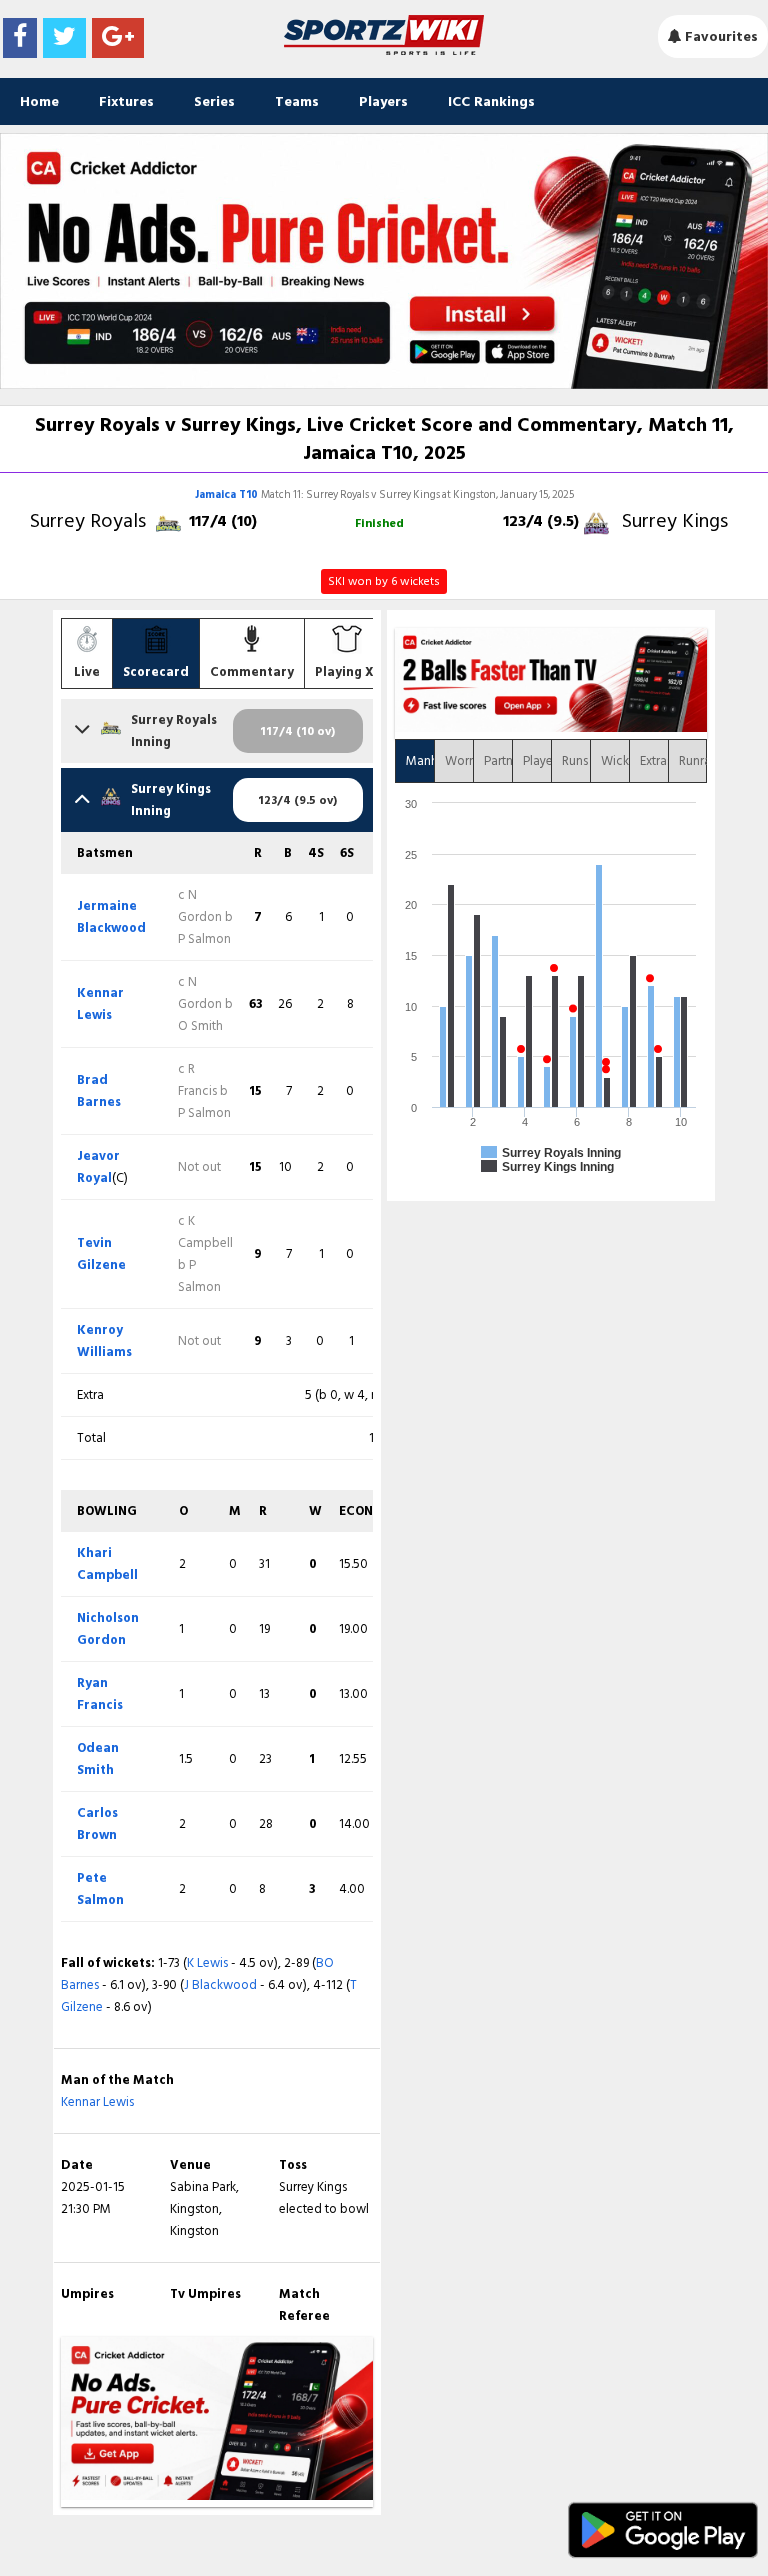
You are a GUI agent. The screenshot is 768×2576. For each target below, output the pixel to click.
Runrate (693, 761)
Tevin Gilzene (101, 1254)
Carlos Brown (97, 1824)
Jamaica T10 (228, 495)
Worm (459, 761)
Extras (654, 761)
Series (214, 101)
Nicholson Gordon (108, 1629)
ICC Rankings (491, 101)
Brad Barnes (99, 1091)
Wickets (615, 761)
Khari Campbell (107, 1564)
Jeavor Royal (98, 1167)
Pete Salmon (100, 1889)
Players (383, 101)
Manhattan (420, 761)
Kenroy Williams (104, 1341)
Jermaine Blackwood (111, 917)
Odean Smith (98, 1759)
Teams (297, 101)
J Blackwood (220, 1985)
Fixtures (126, 101)
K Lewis (207, 1963)
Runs (575, 761)
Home (39, 101)
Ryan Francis (100, 1694)
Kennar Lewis (100, 1004)
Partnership (498, 761)
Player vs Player (537, 761)
